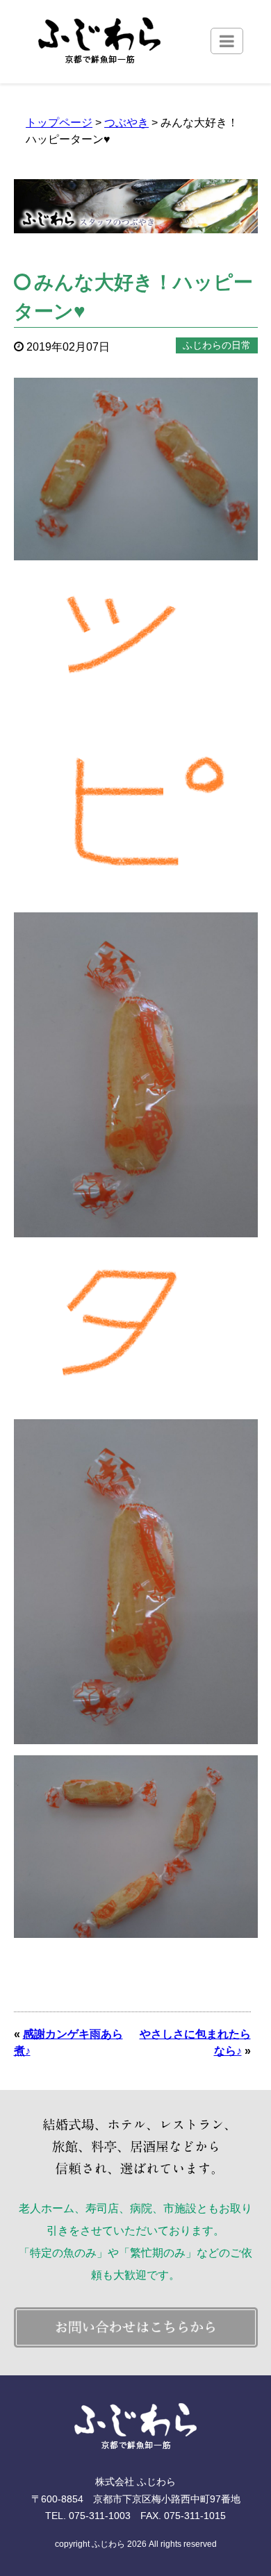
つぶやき (126, 123)
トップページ (59, 123)
